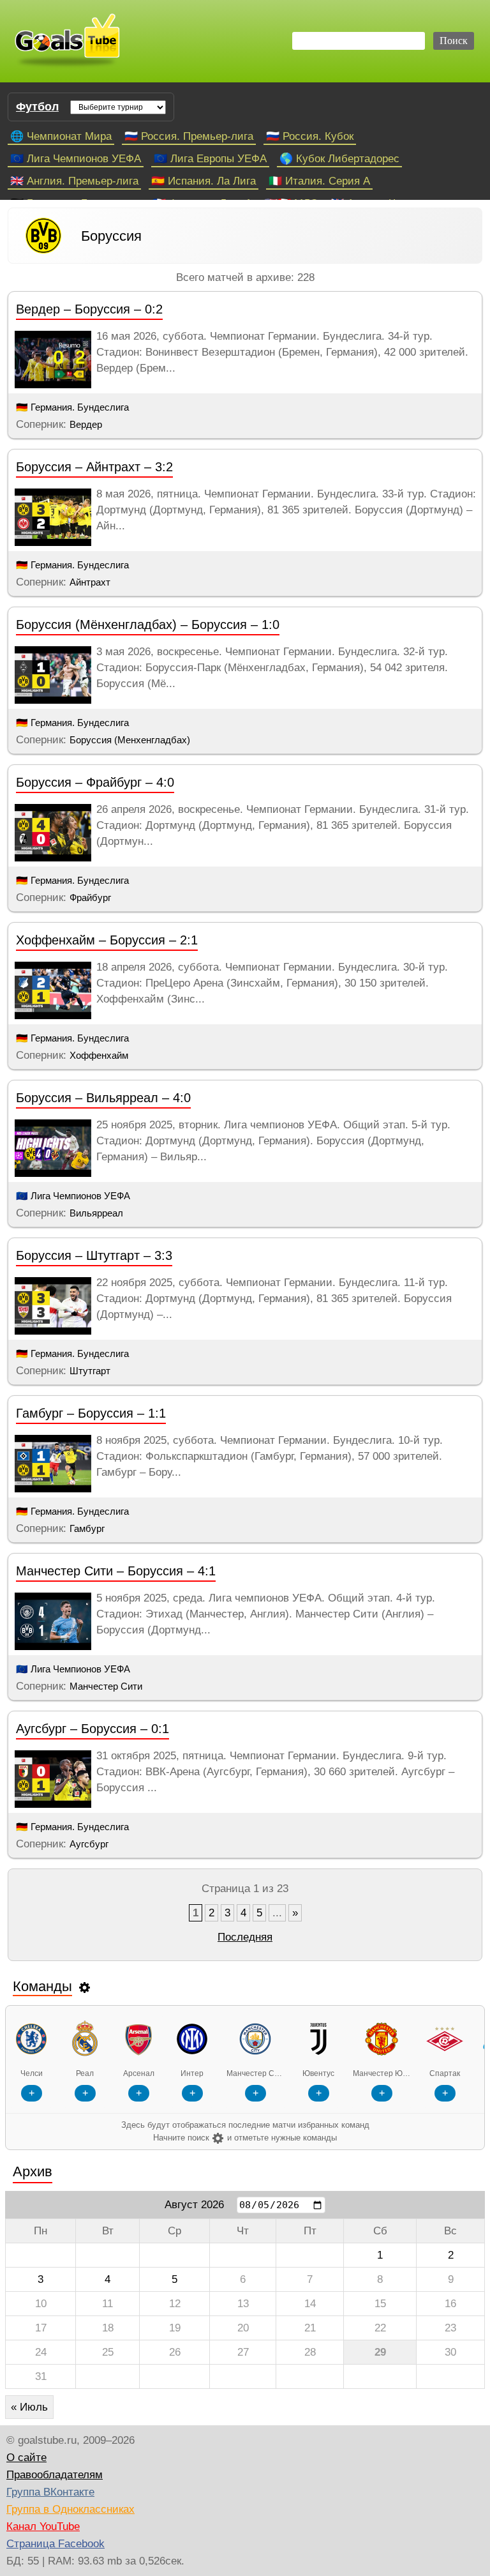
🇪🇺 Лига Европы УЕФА (210, 159)
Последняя (245, 1937)
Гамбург (87, 1528)
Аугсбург (89, 1844)
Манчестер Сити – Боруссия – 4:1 (116, 1571)
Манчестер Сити (106, 1686)
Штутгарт (90, 1371)
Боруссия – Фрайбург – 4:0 (95, 782)
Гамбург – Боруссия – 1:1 (91, 1413)
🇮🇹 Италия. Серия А (319, 181)
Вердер (86, 424)
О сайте (26, 2458)
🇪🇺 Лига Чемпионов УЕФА (76, 159)
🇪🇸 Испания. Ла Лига (204, 181)
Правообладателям (55, 2475)
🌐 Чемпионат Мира (61, 136)
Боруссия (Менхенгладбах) (130, 740)
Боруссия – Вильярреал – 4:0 (103, 1098)
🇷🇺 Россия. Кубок (310, 136)
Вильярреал (96, 1213)
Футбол (37, 107)
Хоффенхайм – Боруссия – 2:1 (107, 940)
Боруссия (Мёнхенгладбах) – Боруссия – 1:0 (148, 625)
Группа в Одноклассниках (71, 2509)
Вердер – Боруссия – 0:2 (89, 309)
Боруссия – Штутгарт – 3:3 (94, 1255)
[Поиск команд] (85, 1987)
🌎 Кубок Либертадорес (339, 159)
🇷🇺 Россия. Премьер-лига (189, 136)
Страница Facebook (56, 2544)
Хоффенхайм (99, 1055)
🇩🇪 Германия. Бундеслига (72, 407)
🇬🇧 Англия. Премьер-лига (74, 181)
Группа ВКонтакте (50, 2492)
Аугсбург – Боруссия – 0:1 (93, 1729)
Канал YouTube (43, 2527)
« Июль (29, 2407)
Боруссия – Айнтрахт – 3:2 (94, 467)
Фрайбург (90, 898)
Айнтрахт (90, 582)
